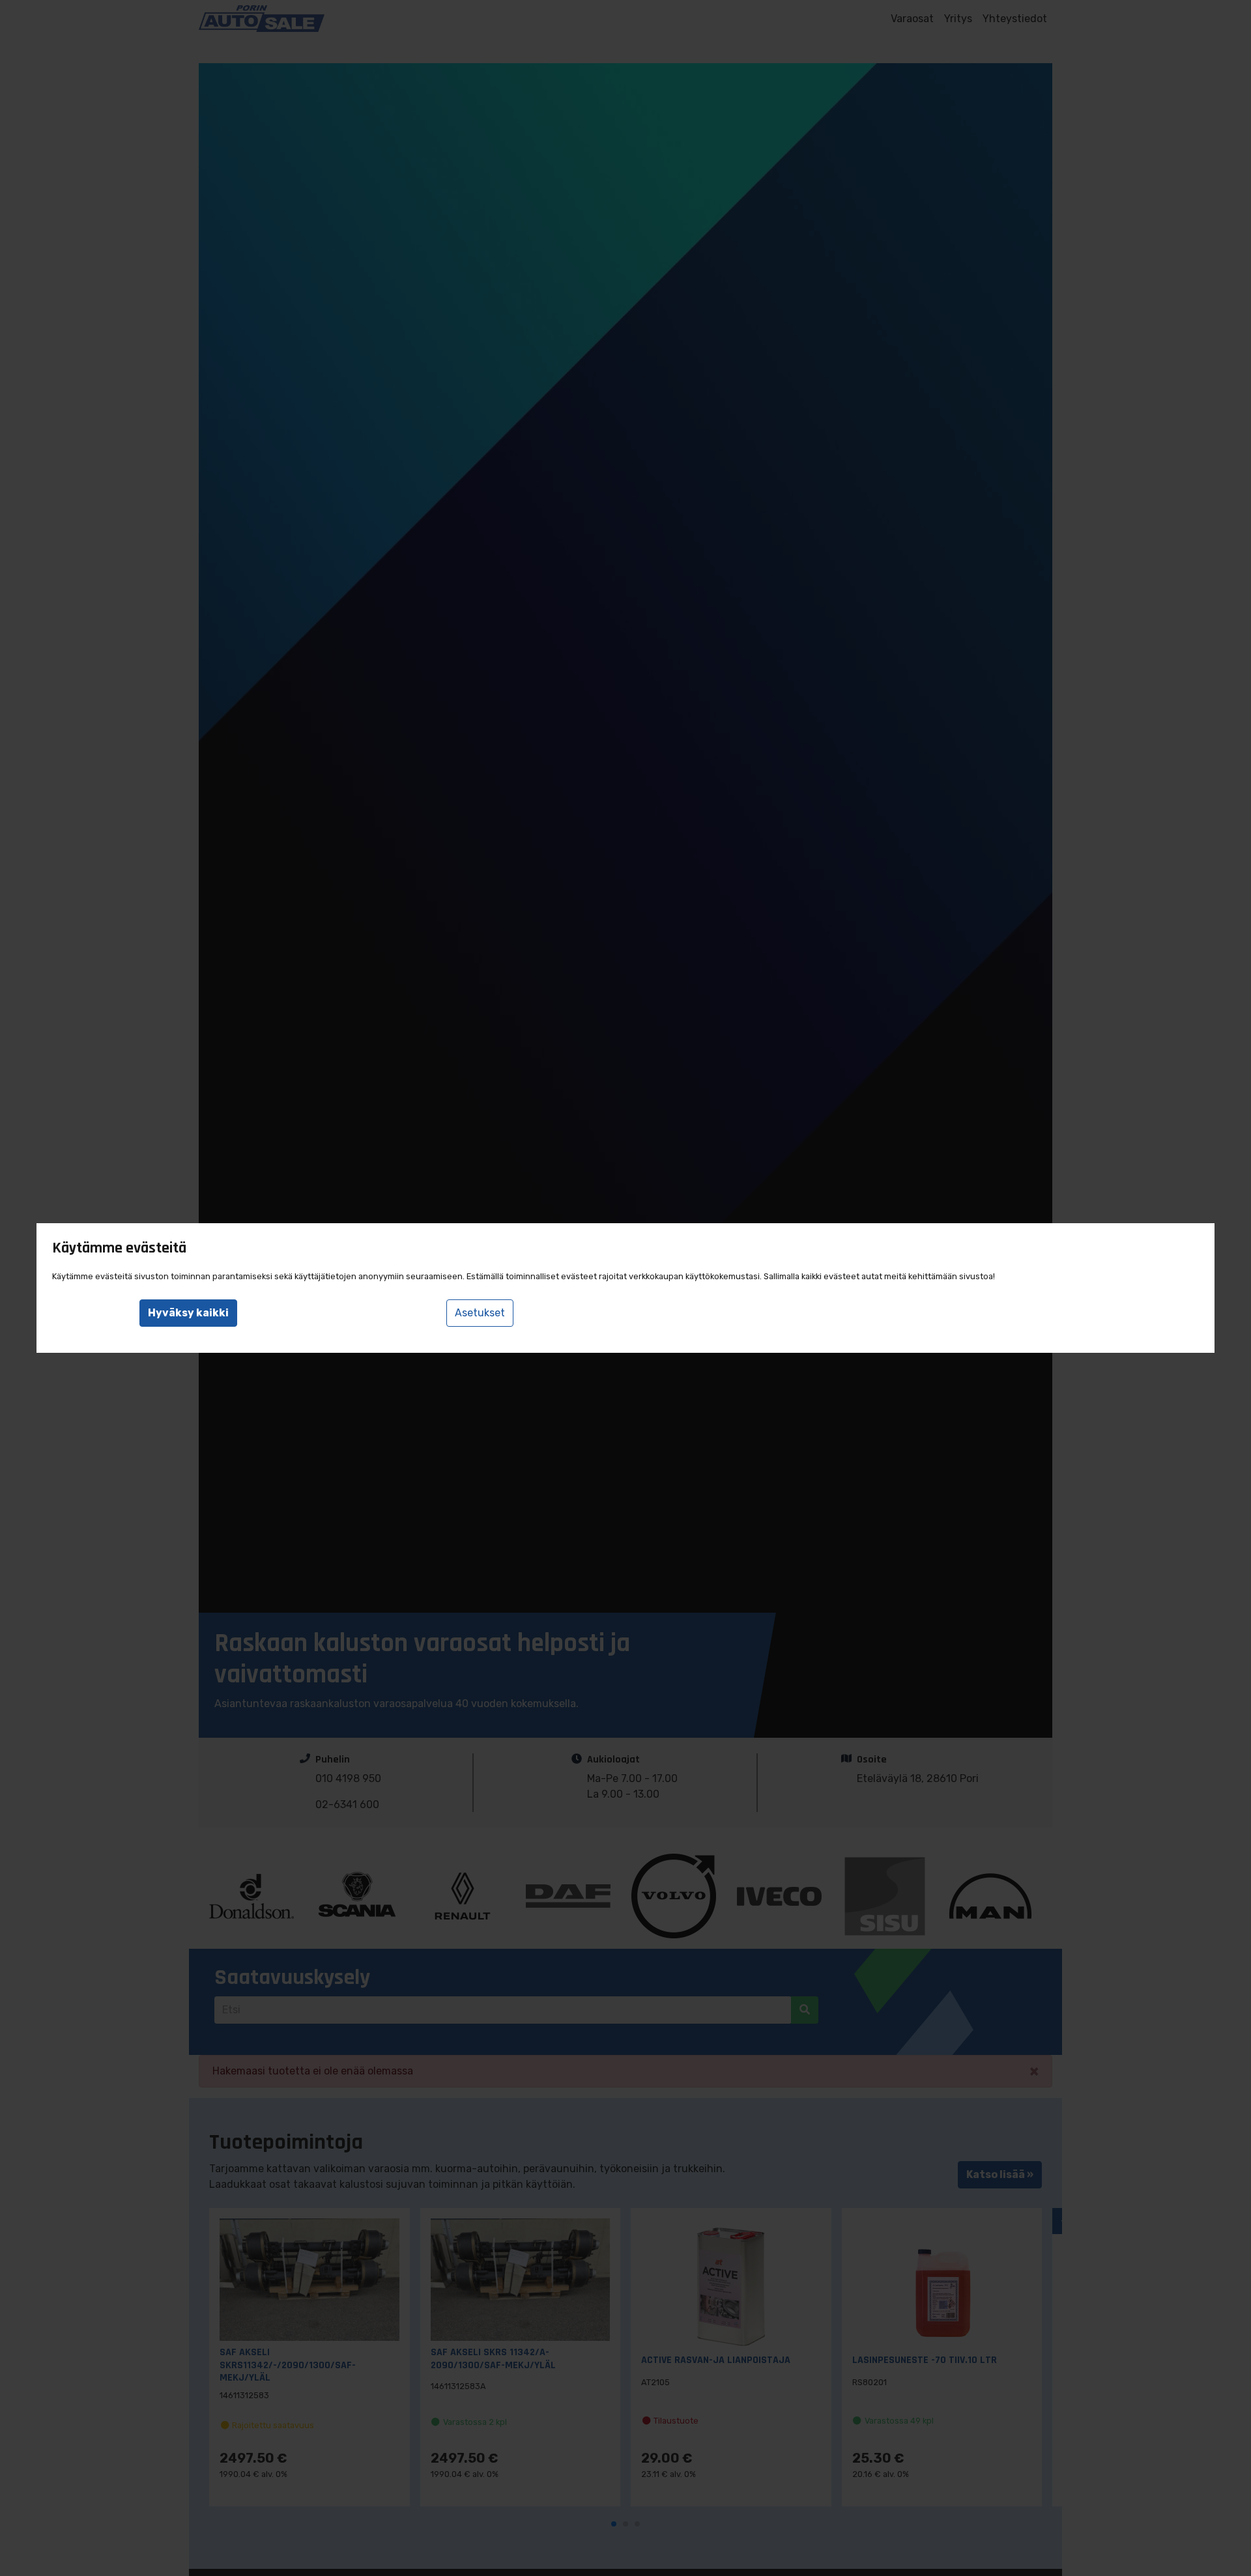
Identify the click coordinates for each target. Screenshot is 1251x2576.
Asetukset (480, 1313)
